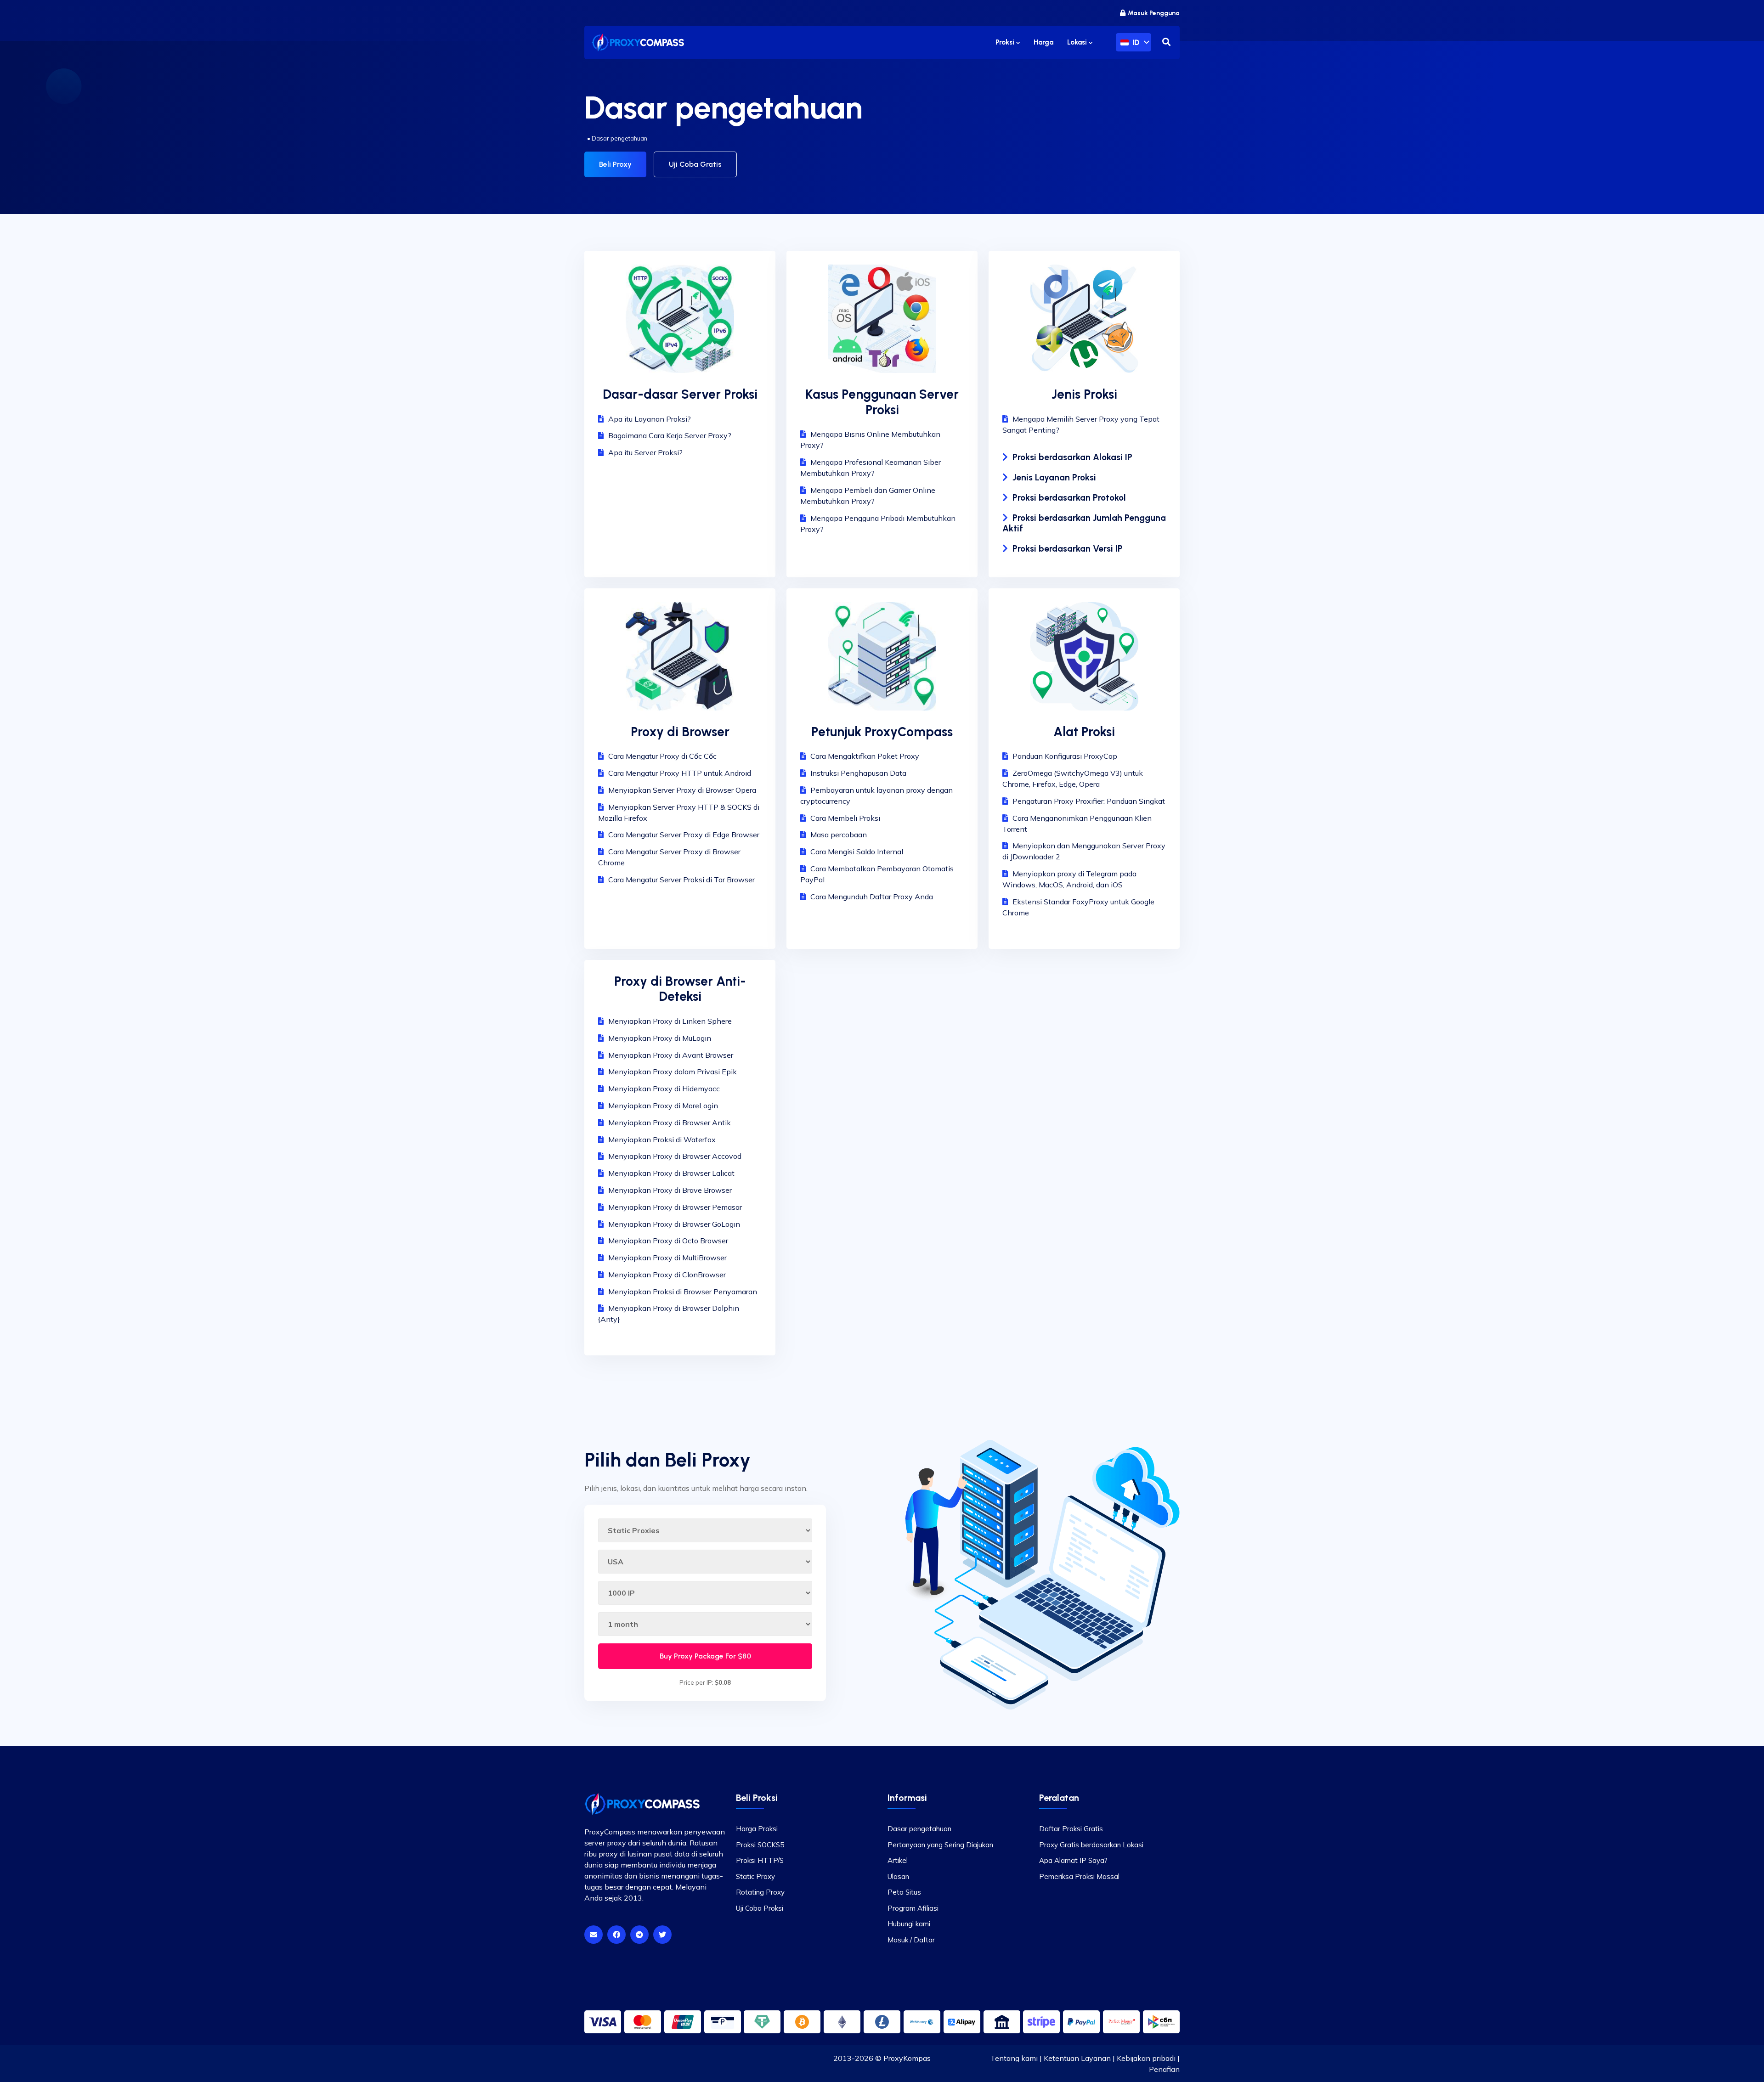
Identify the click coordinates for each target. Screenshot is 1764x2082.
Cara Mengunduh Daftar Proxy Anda (872, 897)
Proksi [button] (1006, 42)
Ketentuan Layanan (1077, 2058)
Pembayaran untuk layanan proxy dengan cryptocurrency (876, 796)
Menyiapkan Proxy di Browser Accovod (675, 1156)
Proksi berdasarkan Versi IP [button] (1068, 549)
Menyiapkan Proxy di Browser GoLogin (674, 1224)
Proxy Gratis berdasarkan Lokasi (1091, 1845)
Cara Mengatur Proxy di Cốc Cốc (662, 756)
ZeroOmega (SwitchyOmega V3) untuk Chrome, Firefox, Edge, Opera (1073, 779)
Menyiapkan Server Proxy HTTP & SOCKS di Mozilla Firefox (679, 812)
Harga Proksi (757, 1829)
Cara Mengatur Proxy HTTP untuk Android (680, 773)
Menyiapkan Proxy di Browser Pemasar (675, 1207)
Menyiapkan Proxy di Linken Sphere (670, 1021)
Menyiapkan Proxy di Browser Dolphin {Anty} (669, 1314)
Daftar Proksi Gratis (1071, 1829)
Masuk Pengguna (1154, 13)
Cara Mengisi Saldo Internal (857, 852)
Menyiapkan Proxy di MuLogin (660, 1038)
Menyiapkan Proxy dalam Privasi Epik (673, 1072)
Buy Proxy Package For (705, 1656)
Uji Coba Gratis (695, 164)
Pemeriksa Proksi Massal (1079, 1876)
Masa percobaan (839, 835)
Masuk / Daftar (911, 1940)
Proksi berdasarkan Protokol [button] (1069, 498)
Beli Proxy (615, 164)
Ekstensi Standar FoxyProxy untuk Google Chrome (1078, 907)
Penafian (1164, 2069)
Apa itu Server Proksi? (645, 452)
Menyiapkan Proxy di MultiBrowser (667, 1258)
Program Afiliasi (913, 1908)
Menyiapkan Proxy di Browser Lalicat (671, 1173)
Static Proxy (755, 1876)
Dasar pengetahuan (919, 1829)
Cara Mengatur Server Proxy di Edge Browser (684, 835)
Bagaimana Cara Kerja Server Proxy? (670, 435)
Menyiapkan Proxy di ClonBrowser (667, 1275)
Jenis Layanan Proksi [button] (1054, 477)
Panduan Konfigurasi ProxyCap (1065, 756)
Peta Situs (904, 1892)
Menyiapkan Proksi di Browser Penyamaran (683, 1292)
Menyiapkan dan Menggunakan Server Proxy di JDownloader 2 (1084, 851)
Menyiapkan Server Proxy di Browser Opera (682, 790)
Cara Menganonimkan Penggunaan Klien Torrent (1077, 824)
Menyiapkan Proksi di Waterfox (662, 1140)
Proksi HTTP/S (760, 1860)
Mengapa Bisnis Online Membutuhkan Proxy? (870, 440)
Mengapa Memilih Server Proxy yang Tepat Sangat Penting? (1081, 424)
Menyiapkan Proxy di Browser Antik (670, 1123)
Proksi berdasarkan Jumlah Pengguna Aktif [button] (1084, 523)
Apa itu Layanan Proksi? (650, 419)
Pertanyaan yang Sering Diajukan (940, 1845)
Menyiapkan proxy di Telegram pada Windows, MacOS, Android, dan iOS (1069, 879)
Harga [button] (1043, 42)
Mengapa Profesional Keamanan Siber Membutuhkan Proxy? (871, 468)
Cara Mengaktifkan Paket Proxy (865, 756)
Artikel (898, 1860)
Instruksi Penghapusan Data (858, 773)
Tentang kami (1014, 2058)
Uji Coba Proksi (760, 1908)
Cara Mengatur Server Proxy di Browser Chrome (669, 857)
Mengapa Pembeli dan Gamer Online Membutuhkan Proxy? (868, 496)
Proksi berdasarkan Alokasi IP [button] (1072, 457)
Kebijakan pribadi (1146, 2058)
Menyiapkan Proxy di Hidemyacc (664, 1089)
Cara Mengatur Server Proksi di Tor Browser (681, 880)
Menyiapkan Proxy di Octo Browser (668, 1241)
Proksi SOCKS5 (760, 1845)
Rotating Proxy (760, 1892)
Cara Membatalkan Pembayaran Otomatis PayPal (877, 874)
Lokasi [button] (1078, 42)
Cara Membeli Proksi (845, 818)
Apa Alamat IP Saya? (1073, 1860)
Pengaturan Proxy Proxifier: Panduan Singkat (1089, 801)
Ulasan (898, 1876)
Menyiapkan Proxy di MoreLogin (663, 1106)
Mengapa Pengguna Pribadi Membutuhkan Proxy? (878, 524)
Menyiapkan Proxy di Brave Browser (670, 1190)
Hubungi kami (909, 1924)
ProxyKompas (907, 2058)
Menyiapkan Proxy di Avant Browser (671, 1055)
